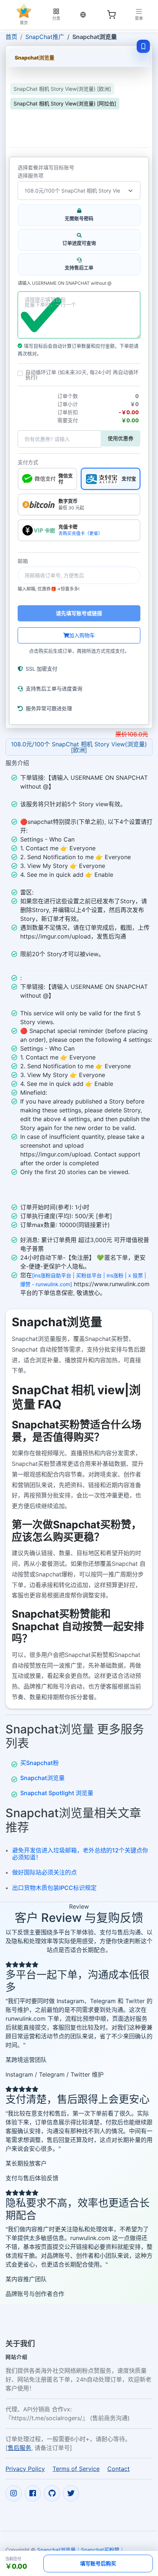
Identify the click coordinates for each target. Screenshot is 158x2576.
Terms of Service (76, 2469)
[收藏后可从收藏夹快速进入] (143, 46)
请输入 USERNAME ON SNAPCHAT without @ (64, 283)
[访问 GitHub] (52, 2493)
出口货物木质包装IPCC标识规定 (54, 1888)
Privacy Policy (25, 2469)
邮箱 (23, 561)
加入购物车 (82, 635)
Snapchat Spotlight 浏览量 (57, 1793)
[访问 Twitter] (71, 2493)
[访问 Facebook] (33, 2493)
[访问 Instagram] (14, 2493)
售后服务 (19, 2448)
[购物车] (111, 15)
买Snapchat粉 (39, 1763)
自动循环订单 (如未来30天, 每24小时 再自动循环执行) (82, 375)
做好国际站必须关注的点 (44, 1872)
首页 (11, 37)
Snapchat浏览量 (42, 1778)
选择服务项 (30, 176)
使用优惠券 (121, 438)
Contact (118, 2469)
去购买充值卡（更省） (80, 533)
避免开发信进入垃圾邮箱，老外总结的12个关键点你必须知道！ (80, 1854)
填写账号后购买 (98, 2563)
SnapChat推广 (45, 37)
